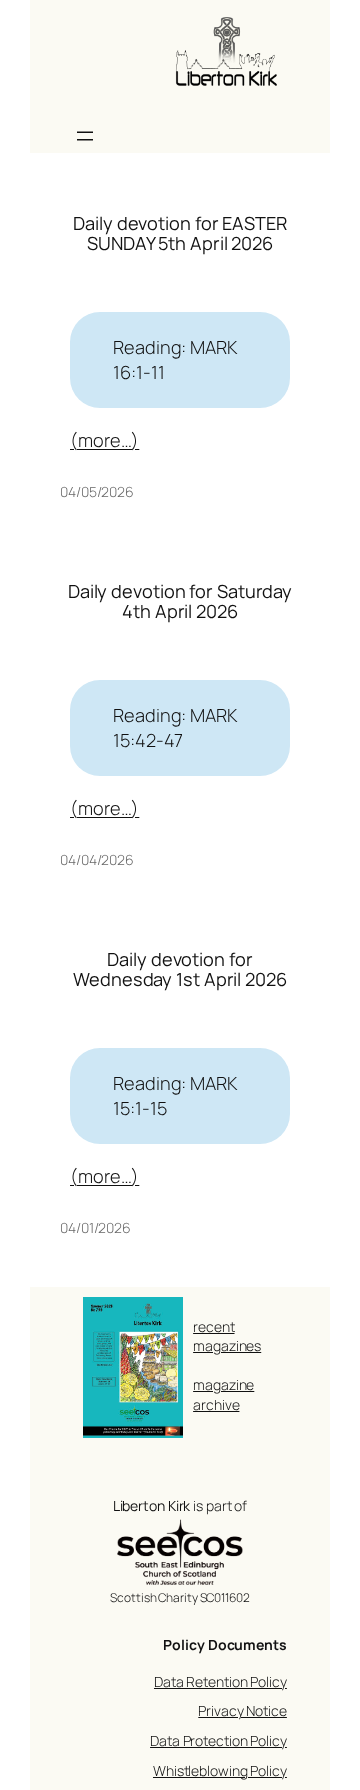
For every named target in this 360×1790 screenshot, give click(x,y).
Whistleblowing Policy (220, 1770)
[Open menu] (85, 136)
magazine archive (223, 1394)
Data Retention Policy (220, 1681)
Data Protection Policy (218, 1740)
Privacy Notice (242, 1710)
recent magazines (227, 1336)
